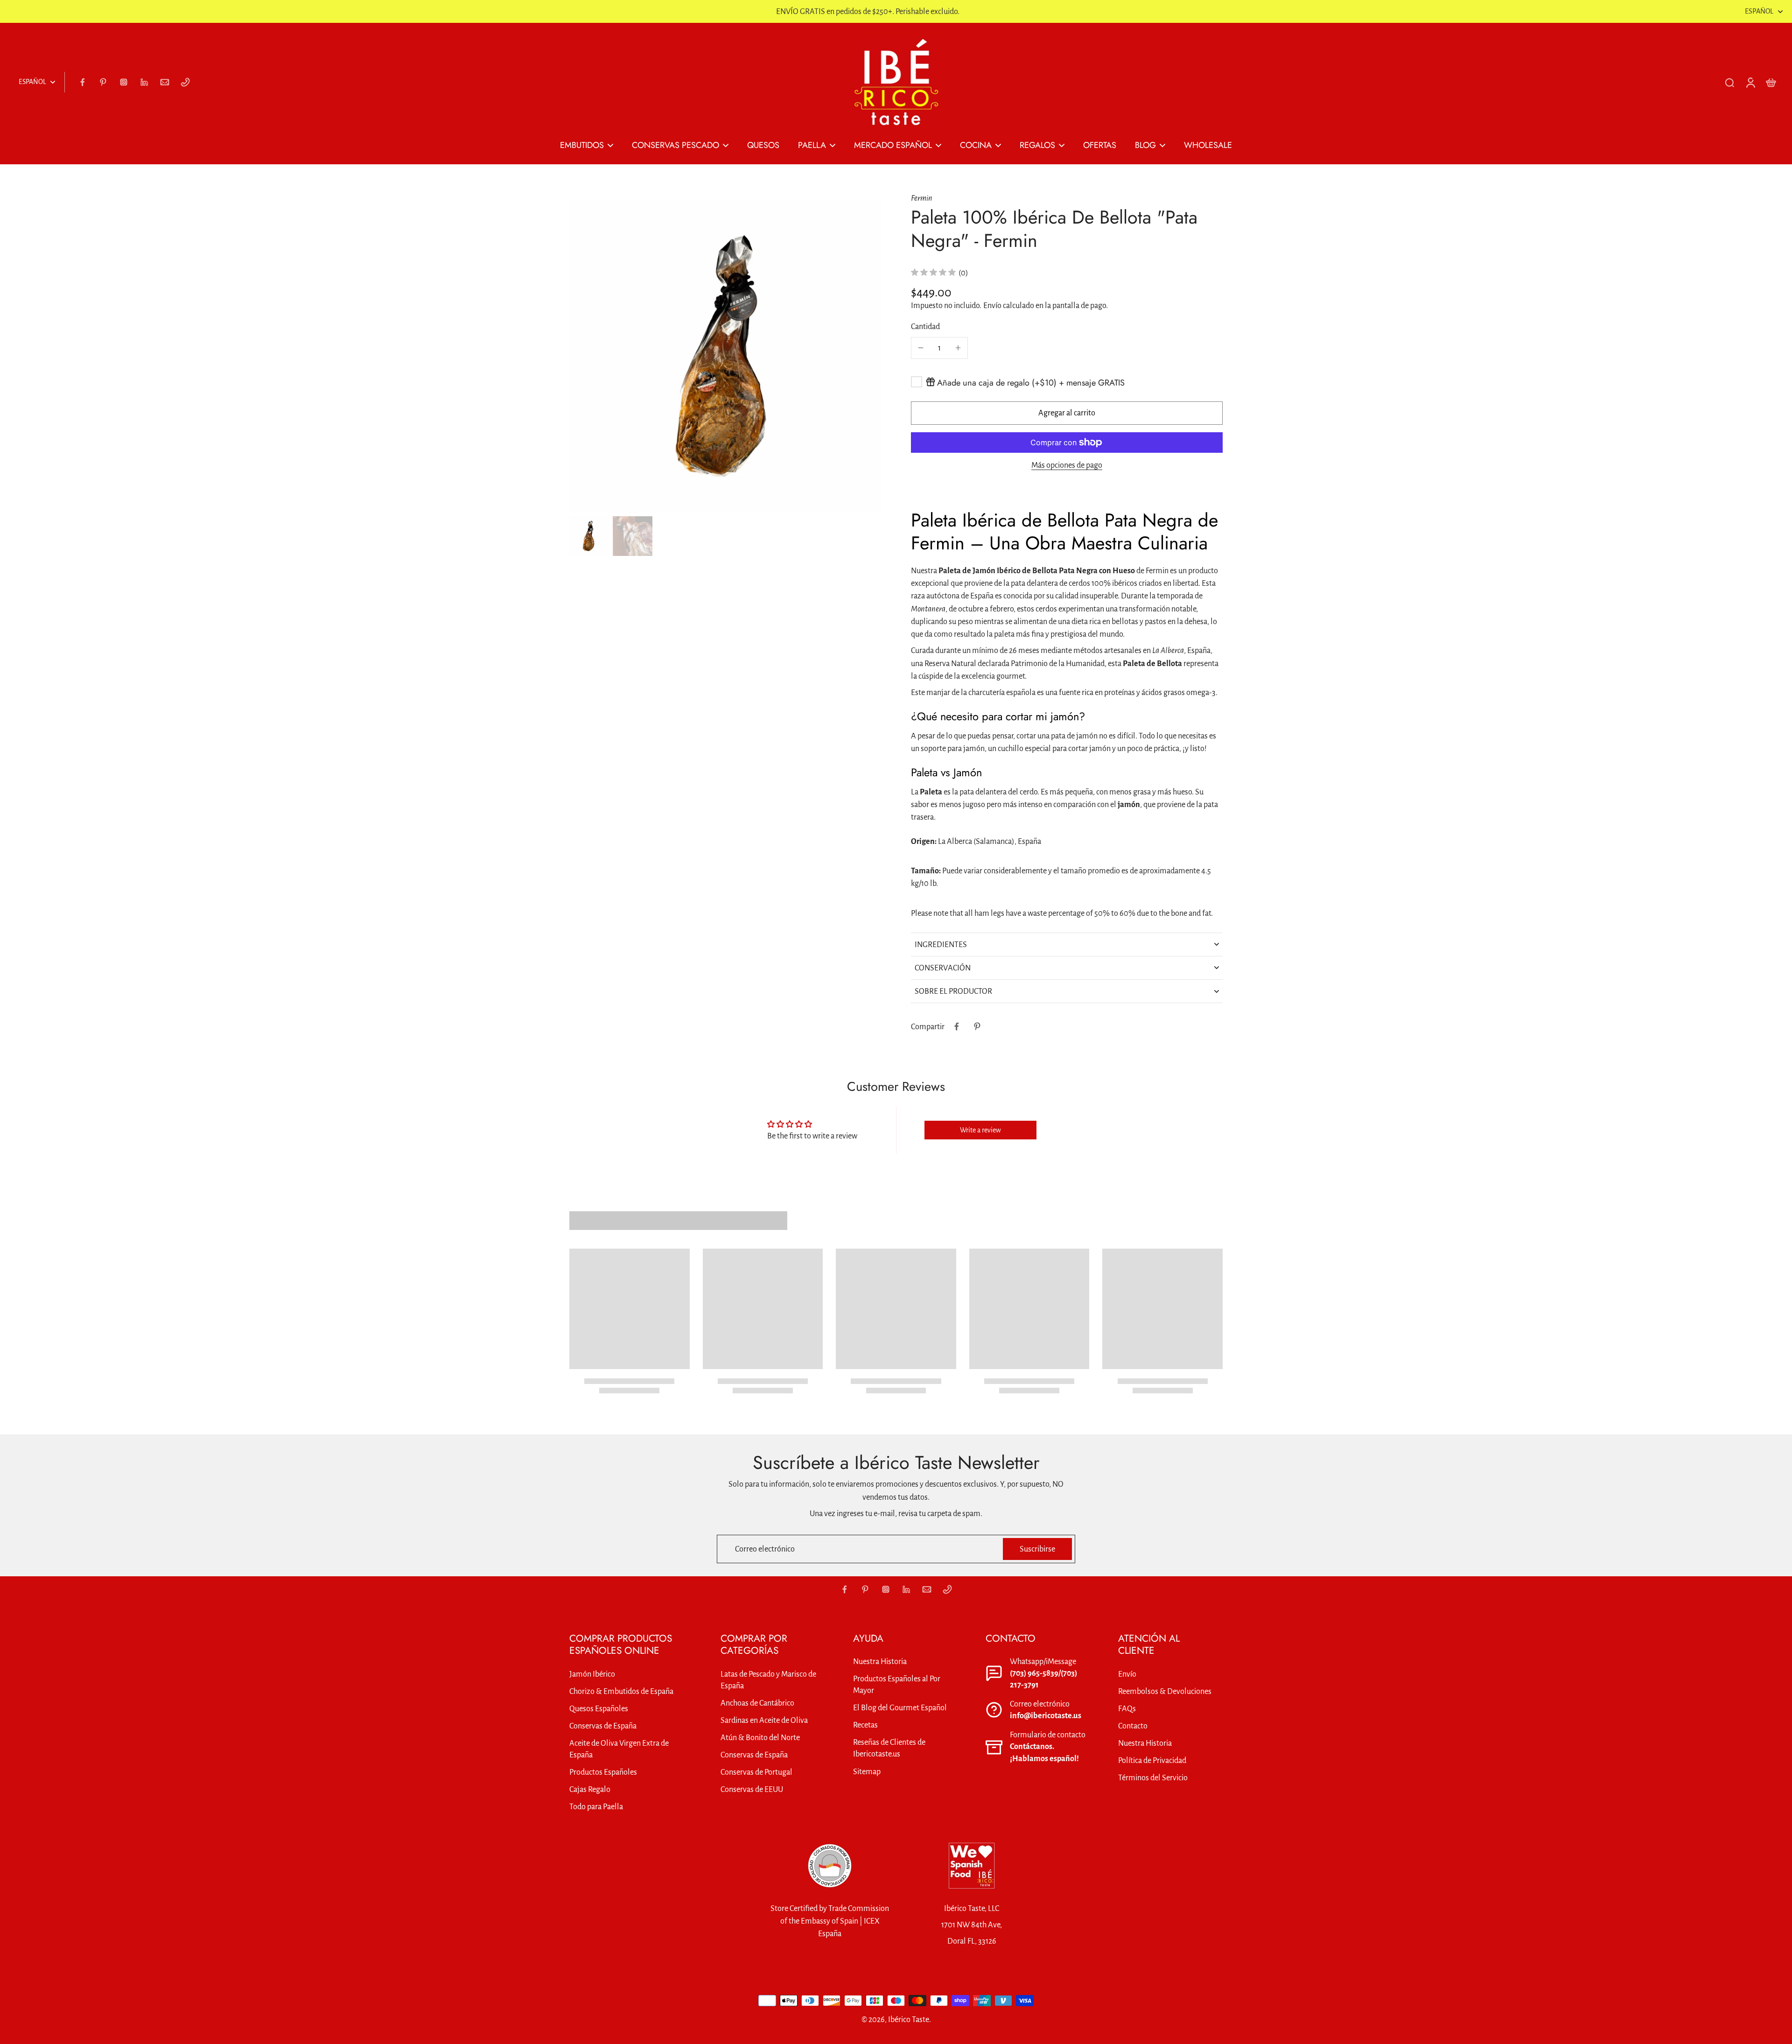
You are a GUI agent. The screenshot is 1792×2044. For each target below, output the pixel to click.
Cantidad (925, 327)
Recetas (865, 1725)
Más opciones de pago (1067, 465)
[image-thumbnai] (589, 536)
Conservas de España (603, 1726)
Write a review (980, 1130)
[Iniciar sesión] (1750, 82)
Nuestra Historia (880, 1661)
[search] (1729, 82)
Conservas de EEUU (752, 1789)
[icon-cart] (1771, 82)
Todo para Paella (596, 1807)
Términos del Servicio (1153, 1778)
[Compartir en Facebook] (957, 1026)
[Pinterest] (103, 82)
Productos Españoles (603, 1772)
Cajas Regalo (590, 1789)
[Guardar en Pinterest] (977, 1026)
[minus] (921, 348)
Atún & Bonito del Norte (760, 1738)
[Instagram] (124, 82)
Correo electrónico (765, 1549)
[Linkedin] (144, 82)
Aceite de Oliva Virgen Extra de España (619, 1749)
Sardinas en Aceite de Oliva (764, 1720)
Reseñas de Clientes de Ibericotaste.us (889, 1748)
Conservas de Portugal (756, 1772)
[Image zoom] (725, 357)
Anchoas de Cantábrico (757, 1703)
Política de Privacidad (1152, 1760)
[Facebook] (83, 82)
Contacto (1133, 1726)
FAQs (1127, 1709)
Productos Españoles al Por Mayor (897, 1685)
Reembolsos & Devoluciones (1165, 1691)
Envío (993, 306)
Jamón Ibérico (592, 1674)
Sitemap (867, 1772)
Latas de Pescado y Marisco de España (768, 1680)
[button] (1067, 413)
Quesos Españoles (599, 1709)
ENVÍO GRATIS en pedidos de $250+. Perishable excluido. (868, 11)
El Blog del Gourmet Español (900, 1708)
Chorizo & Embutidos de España (621, 1691)
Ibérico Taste (909, 2019)
